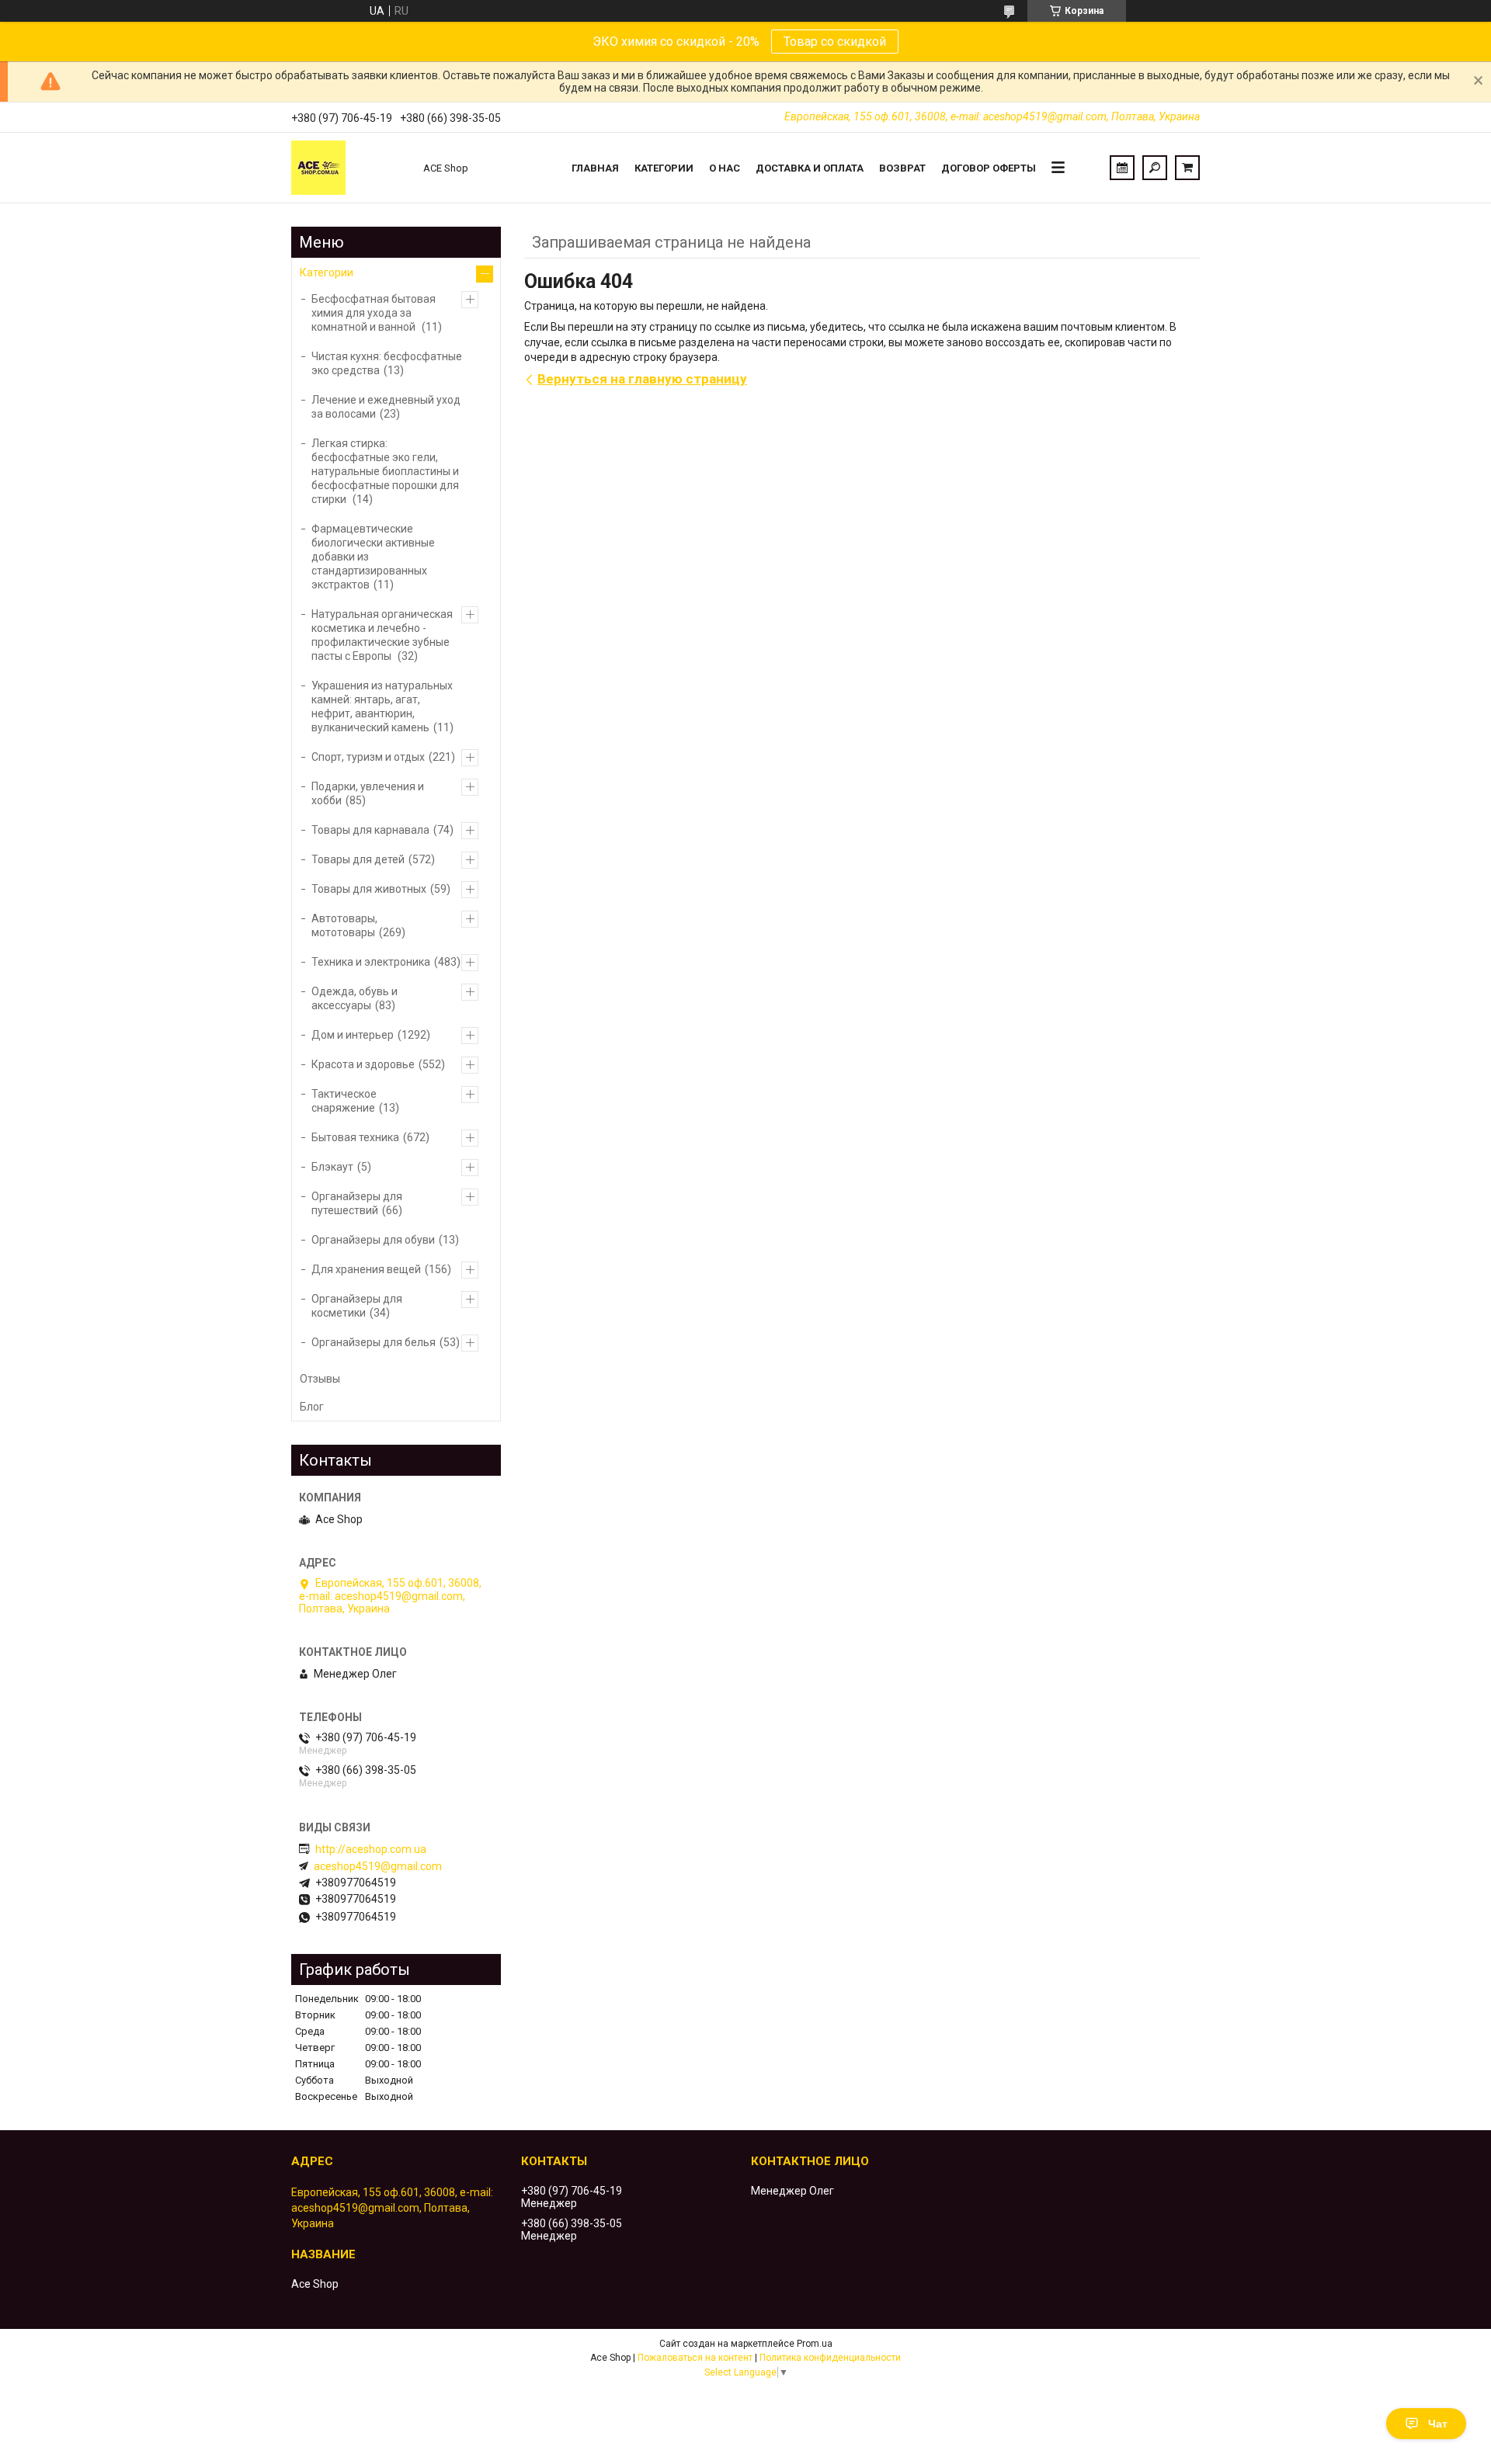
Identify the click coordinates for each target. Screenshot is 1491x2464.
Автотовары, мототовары (344, 925)
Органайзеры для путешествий (357, 1203)
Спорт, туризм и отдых (368, 757)
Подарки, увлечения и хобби (368, 793)
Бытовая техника (355, 1137)
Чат (1438, 2424)
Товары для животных (369, 889)
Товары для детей (358, 859)
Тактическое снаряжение (344, 1101)
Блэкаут (332, 1167)
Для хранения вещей (366, 1269)
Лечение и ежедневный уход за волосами (386, 407)
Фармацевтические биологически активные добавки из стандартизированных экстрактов (373, 557)
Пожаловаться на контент (695, 2358)
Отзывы (320, 1379)
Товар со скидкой (835, 42)
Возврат (902, 168)
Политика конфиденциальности (830, 2358)
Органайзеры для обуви (373, 1240)
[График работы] (1122, 168)
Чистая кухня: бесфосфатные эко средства (387, 363)
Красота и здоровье (363, 1064)
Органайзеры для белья (374, 1342)
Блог (312, 1407)
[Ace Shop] (349, 168)
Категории (664, 168)
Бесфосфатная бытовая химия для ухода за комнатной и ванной (374, 313)
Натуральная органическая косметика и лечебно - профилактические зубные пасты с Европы (382, 635)
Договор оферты (989, 168)
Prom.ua (815, 2344)
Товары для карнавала (370, 830)
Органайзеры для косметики (357, 1306)
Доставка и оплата (810, 168)
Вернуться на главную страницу (642, 379)
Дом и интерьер (353, 1035)
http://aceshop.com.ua (371, 1849)
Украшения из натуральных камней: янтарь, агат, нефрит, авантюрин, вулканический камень (382, 706)
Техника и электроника (371, 962)
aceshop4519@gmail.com (378, 1866)
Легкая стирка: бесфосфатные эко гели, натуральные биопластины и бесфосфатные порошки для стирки (385, 471)
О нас (725, 168)
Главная (595, 168)
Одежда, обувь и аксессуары (355, 998)
